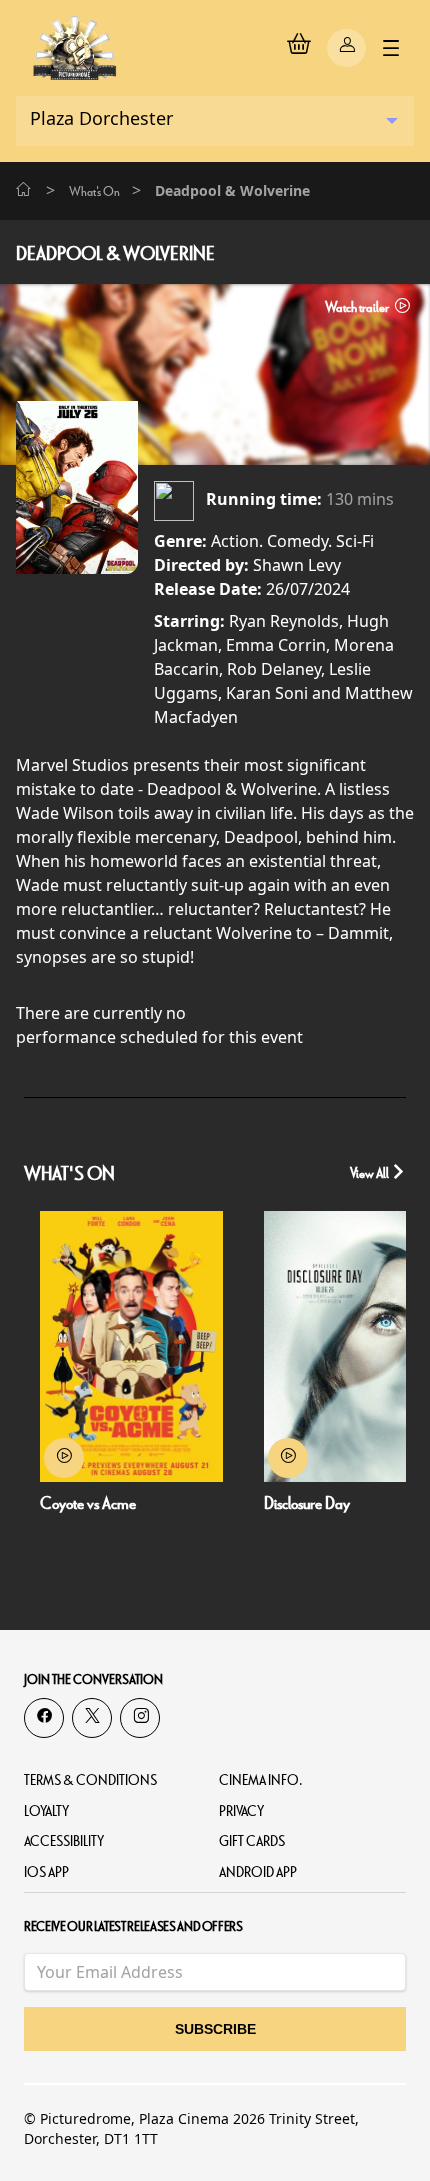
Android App (258, 1872)
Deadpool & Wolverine (115, 254)
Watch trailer (358, 307)
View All (370, 1173)
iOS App (46, 1872)
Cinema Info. (261, 1780)
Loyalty (46, 1811)
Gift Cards (252, 1841)
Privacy (241, 1811)
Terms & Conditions (90, 1780)
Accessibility (64, 1841)
